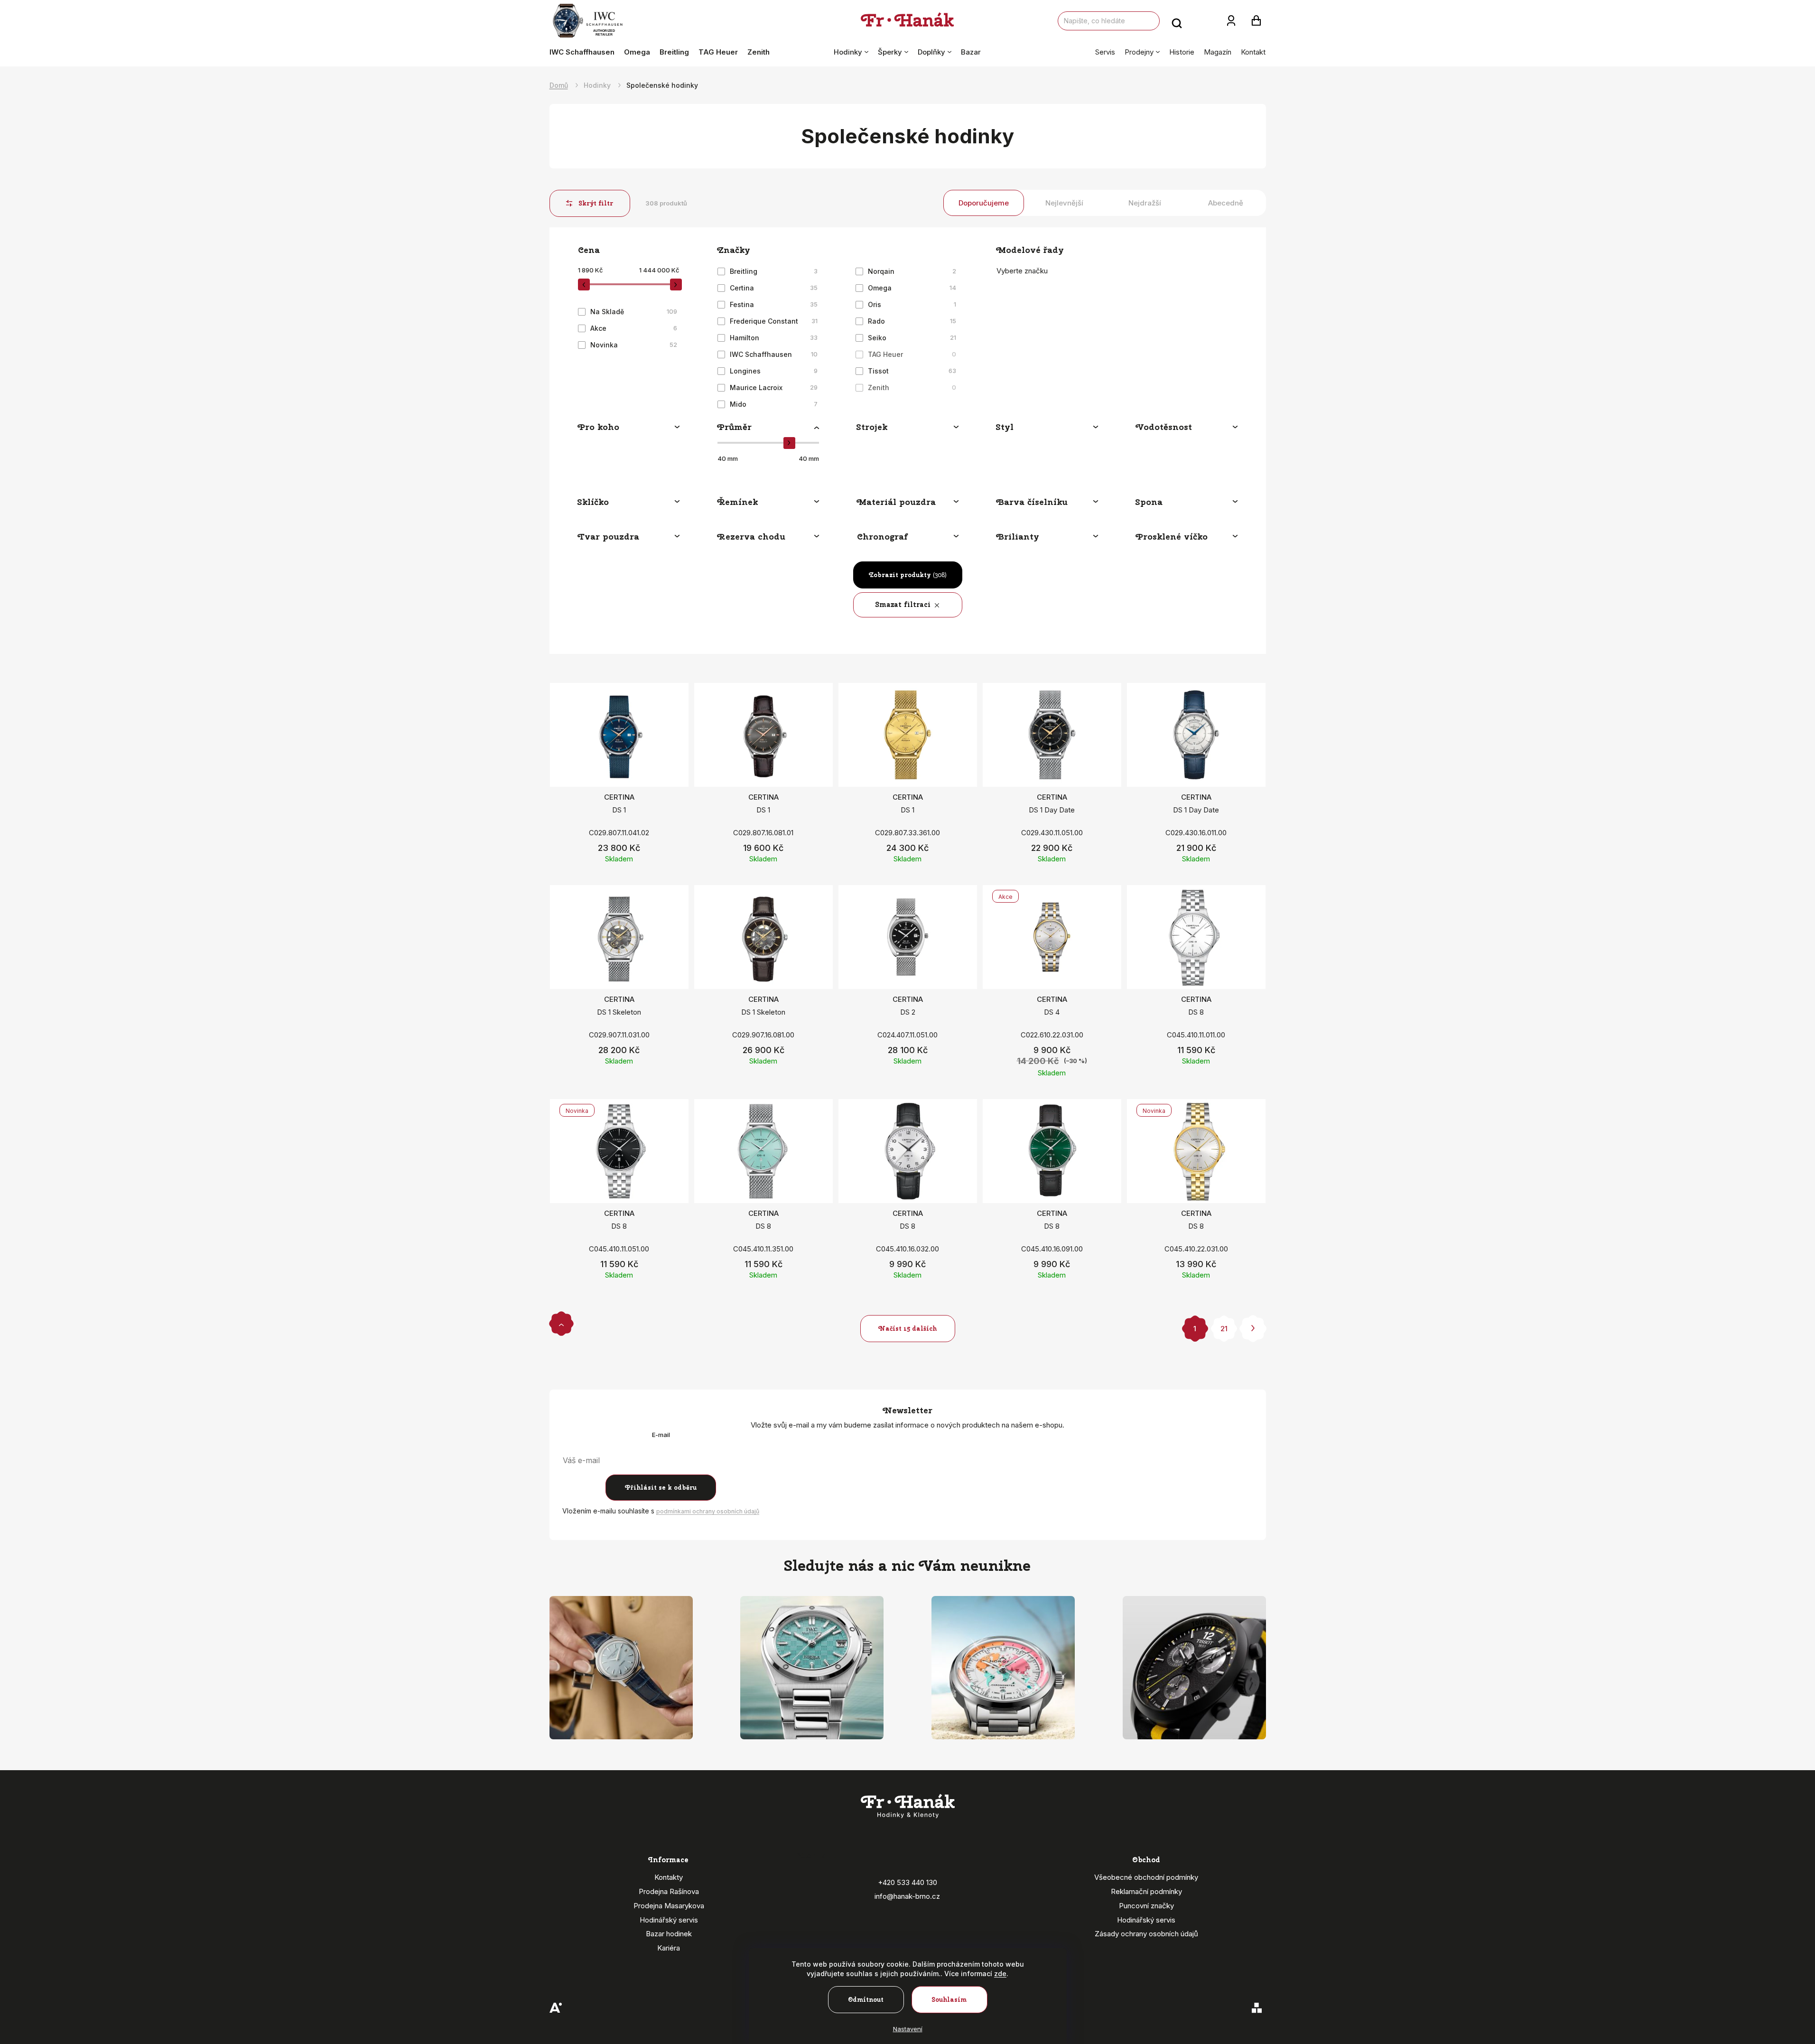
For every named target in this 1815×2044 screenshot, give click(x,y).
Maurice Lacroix (774, 387)
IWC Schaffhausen (774, 354)
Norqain (912, 271)
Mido (774, 404)
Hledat (1177, 21)
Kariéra (669, 1948)
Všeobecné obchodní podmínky (1146, 1877)
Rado (912, 321)
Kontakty (669, 1877)
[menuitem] (584, 52)
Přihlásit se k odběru (661, 1488)
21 (1224, 1329)
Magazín (1218, 52)
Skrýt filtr (596, 203)
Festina (774, 304)
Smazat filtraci (903, 605)
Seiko (912, 338)
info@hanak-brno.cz (907, 1896)
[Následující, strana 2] (1253, 1329)
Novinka (634, 345)
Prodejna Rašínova (669, 1891)
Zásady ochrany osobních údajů (1146, 1934)
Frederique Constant (774, 321)
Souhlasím (949, 2000)
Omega (912, 288)
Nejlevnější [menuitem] (1064, 203)
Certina (774, 288)
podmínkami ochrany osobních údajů (708, 1511)
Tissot (912, 371)
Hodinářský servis (669, 1920)
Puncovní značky (1146, 1906)
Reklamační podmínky (1146, 1891)
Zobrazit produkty (908, 575)
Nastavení (908, 2029)
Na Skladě (634, 312)
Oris (912, 304)
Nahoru (561, 1323)
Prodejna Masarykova (669, 1906)
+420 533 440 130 (907, 1882)
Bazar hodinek (669, 1934)
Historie (1182, 52)
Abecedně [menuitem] (1226, 203)
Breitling (774, 271)
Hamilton (774, 338)
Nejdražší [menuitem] (1145, 203)
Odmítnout (866, 2000)
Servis (1105, 52)
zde (1000, 1974)
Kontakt (1253, 52)
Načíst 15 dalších (907, 1329)
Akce (634, 328)
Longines (774, 371)
